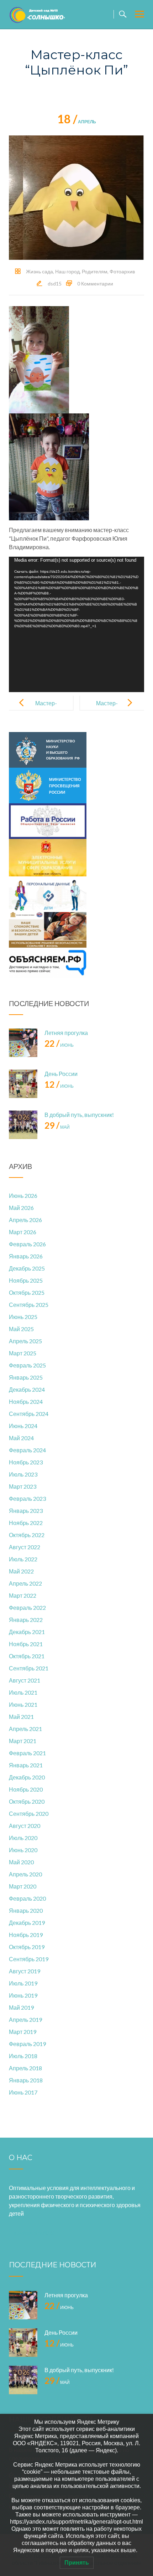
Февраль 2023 (27, 1498)
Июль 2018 (23, 2056)
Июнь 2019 (23, 1995)
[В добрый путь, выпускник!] (23, 1125)
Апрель (77, 122)
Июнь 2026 (23, 1196)
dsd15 (55, 284)
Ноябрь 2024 (26, 1402)
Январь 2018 (26, 2080)
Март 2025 (23, 1353)
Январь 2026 (26, 1256)
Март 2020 (23, 1886)
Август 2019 (25, 1971)
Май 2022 (21, 1571)
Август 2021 (25, 1680)
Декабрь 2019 (27, 1923)
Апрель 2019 (25, 2019)
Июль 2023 (23, 1474)
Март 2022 (23, 1595)
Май (57, 1127)
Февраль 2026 (27, 1244)
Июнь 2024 (23, 1426)
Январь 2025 (26, 1377)
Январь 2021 (26, 1765)
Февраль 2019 (27, 2044)
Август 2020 (25, 1826)
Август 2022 (25, 1547)
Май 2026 (21, 1208)
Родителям (95, 271)
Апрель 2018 (25, 2068)
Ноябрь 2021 (26, 1644)
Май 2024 (21, 1438)
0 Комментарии (95, 284)
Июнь (59, 1045)
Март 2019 (23, 2032)
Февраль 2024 (27, 1450)
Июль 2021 (23, 1692)
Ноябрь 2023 (26, 1462)
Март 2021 (23, 1741)
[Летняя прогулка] (23, 1043)
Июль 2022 (23, 1559)
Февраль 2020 (27, 1898)
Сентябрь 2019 (29, 1959)
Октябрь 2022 (27, 1535)
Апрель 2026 (25, 1220)
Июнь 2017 (23, 2092)
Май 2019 (21, 2007)
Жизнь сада (39, 271)
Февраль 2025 (27, 1365)
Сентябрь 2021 (29, 1668)
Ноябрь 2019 (26, 1935)
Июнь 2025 (23, 1317)
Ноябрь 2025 (26, 1280)
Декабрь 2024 (27, 1389)
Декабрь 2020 (27, 1777)
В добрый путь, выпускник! (79, 1115)
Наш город (67, 271)
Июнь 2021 (23, 1704)
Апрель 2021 (25, 1729)
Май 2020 (21, 1862)
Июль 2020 (23, 1838)
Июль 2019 (23, 1983)
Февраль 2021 (27, 1753)
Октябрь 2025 (27, 1292)
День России (61, 1074)
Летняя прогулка (66, 1033)
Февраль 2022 (27, 1608)
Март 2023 (23, 1486)
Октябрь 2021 (27, 1656)
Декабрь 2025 (27, 1268)
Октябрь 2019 (27, 1947)
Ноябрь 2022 (26, 1523)
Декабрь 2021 (27, 1632)
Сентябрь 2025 (29, 1305)
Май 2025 (21, 1329)
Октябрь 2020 (27, 1801)
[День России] (23, 1084)
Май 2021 (21, 1717)
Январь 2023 (26, 1511)
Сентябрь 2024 (29, 1414)
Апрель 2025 (25, 1341)
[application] (76, 624)
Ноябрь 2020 (26, 1789)
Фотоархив (122, 271)
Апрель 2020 (25, 1874)
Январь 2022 (26, 1620)
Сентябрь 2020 (29, 1813)
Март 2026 (23, 1232)
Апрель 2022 (25, 1583)
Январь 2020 (26, 1910)
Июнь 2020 (23, 1850)
